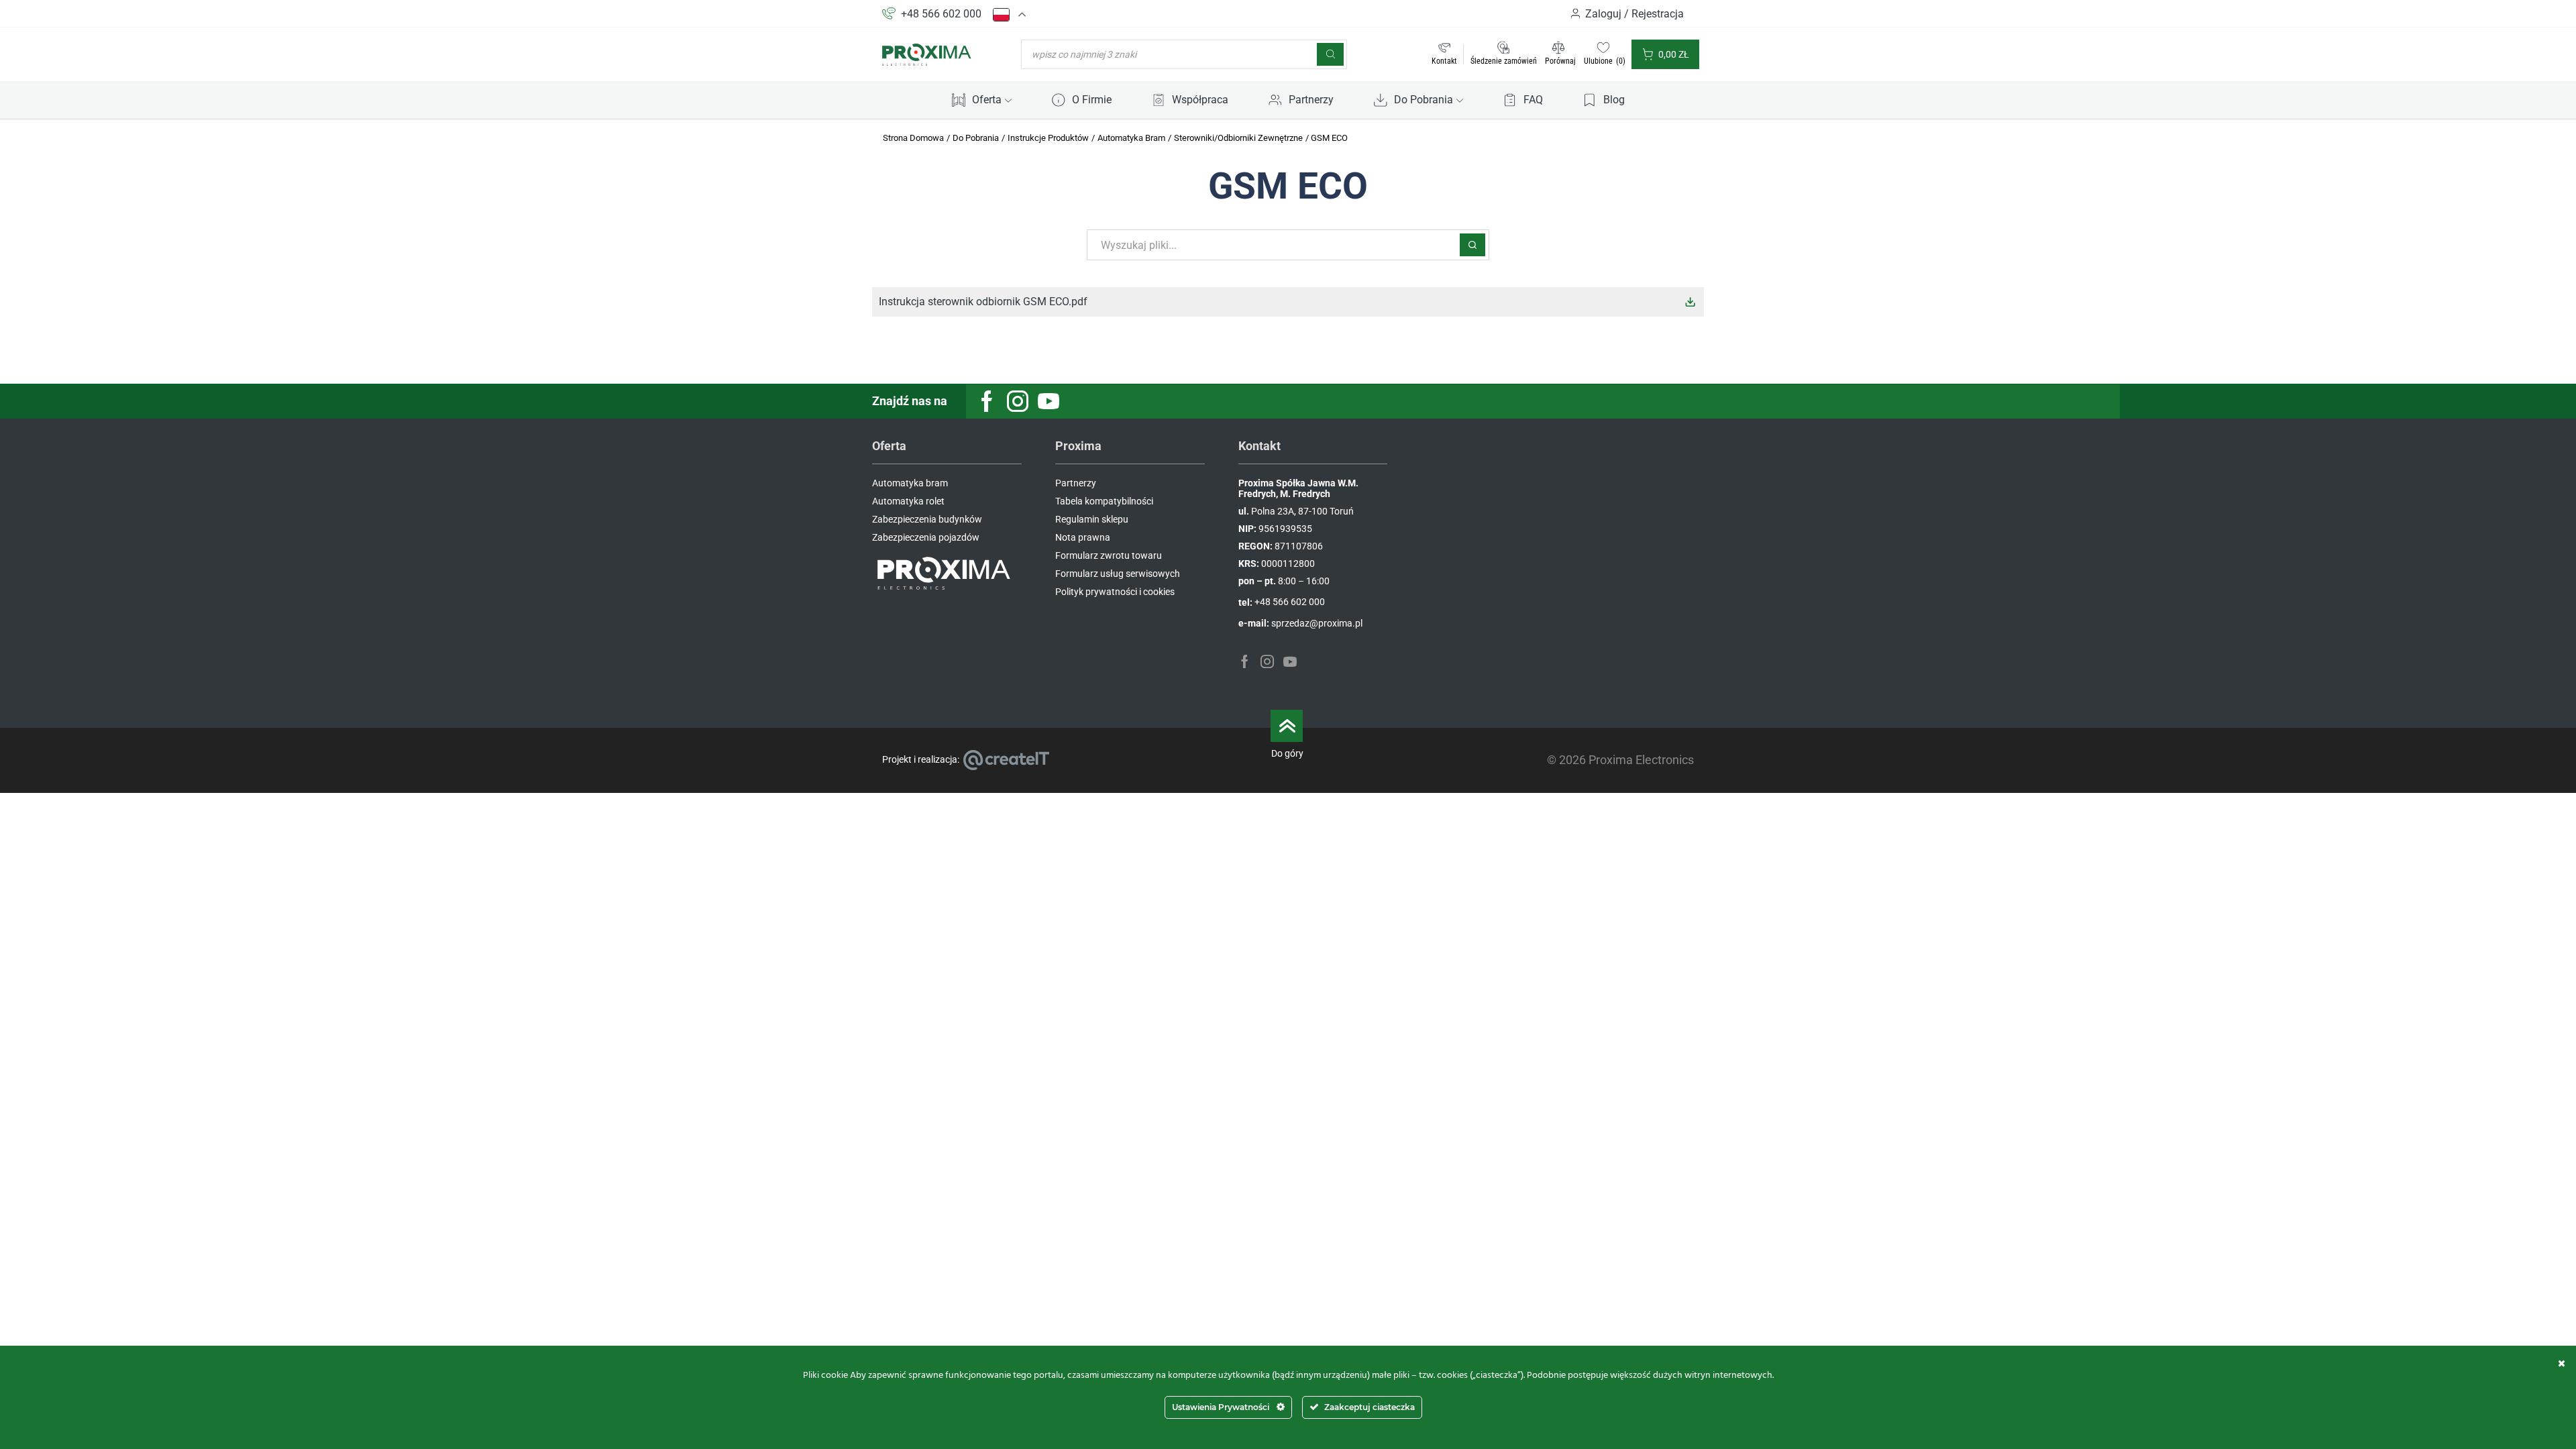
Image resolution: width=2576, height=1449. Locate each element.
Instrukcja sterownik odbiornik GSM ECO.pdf (983, 302)
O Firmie (1092, 100)
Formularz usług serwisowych (1118, 574)
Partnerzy (1311, 100)
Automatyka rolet (908, 501)
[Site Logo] (927, 54)
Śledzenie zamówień (1504, 61)
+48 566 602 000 (941, 14)
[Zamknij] (2562, 1363)
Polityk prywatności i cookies (1115, 592)
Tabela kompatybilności (1104, 501)
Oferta (987, 100)
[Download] (1690, 302)
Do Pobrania (1424, 100)
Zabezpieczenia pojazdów (926, 537)
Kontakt (1444, 61)
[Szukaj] (1330, 54)
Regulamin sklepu (1092, 519)
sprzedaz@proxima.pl (1317, 623)
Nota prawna (1083, 537)
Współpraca (1200, 100)
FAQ (1533, 100)
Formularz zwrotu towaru (1109, 555)
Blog (1614, 100)
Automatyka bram (910, 483)
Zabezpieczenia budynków (927, 519)
